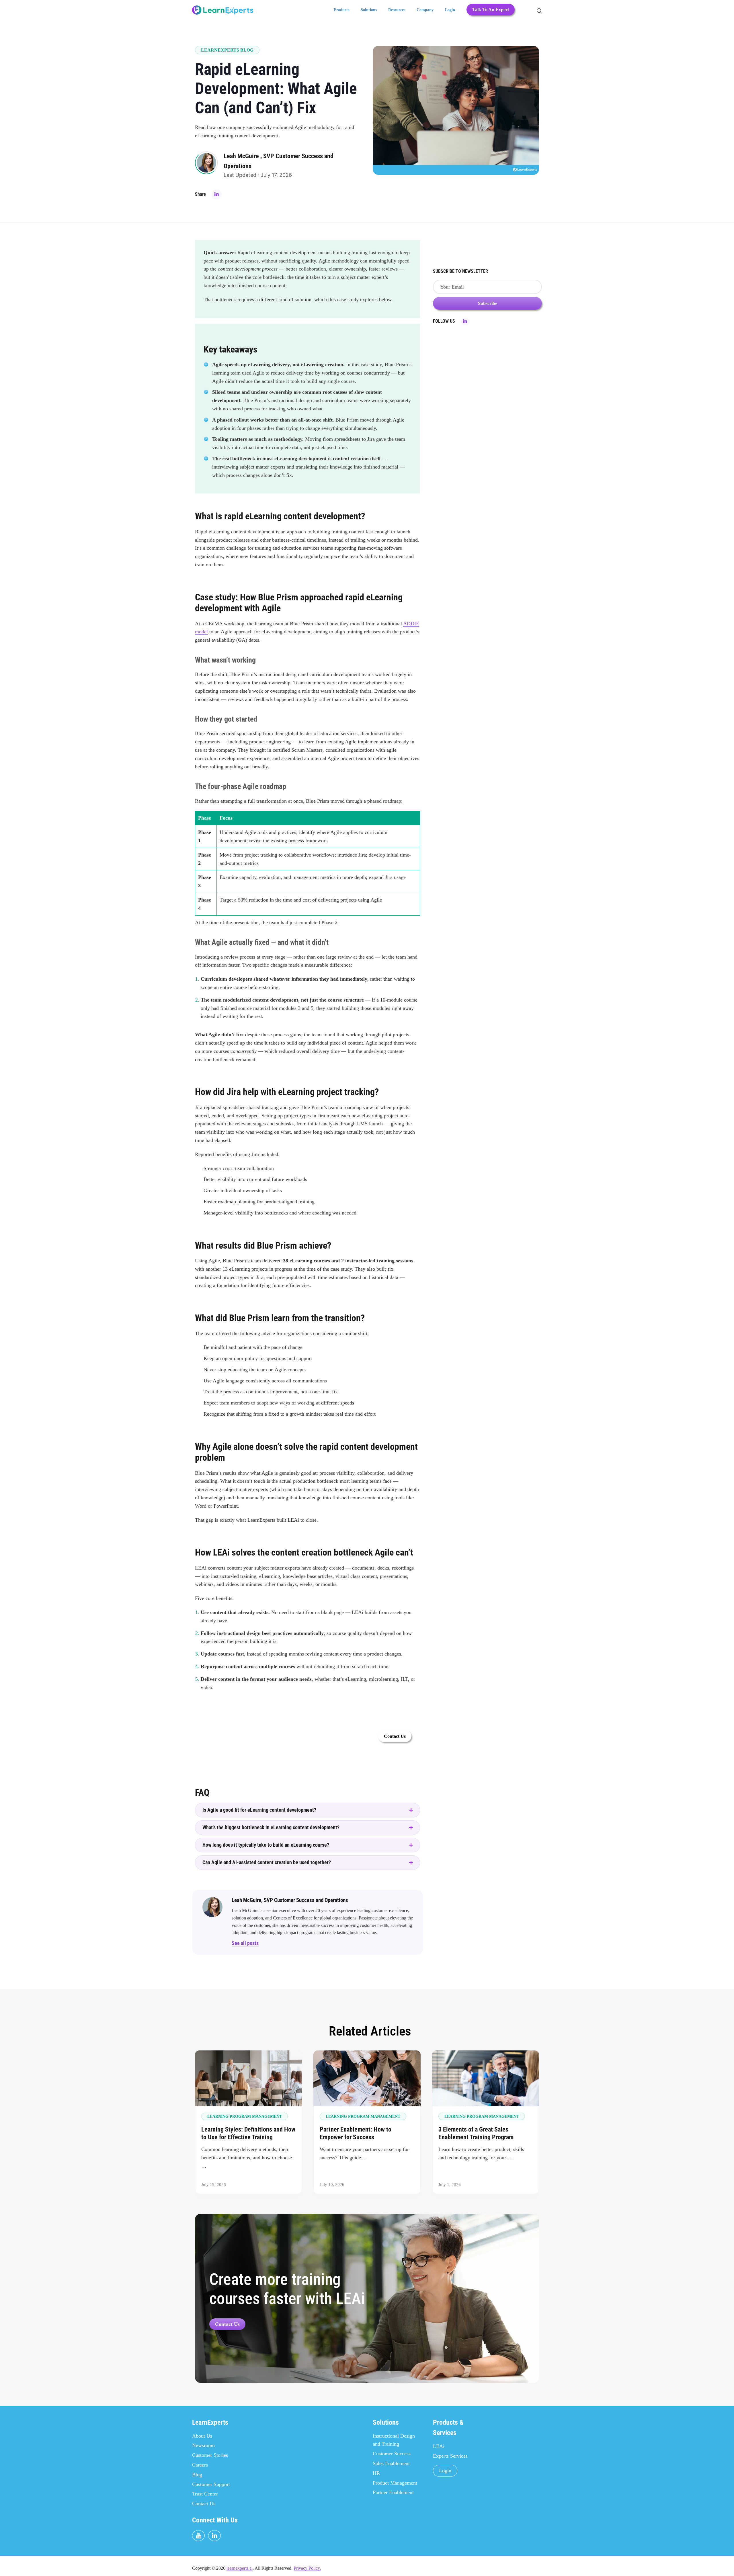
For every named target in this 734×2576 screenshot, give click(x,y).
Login (450, 10)
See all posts (245, 1943)
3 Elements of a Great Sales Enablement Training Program (476, 2133)
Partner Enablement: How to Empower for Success (356, 2133)
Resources (397, 10)
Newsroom (203, 2445)
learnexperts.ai (240, 2568)
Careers (200, 2465)
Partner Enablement (393, 2492)
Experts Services (450, 2456)
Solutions (369, 10)
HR (376, 2473)
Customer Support (211, 2484)
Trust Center (205, 2494)
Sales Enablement (391, 2463)
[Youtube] (198, 2536)
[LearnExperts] (223, 10)
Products (341, 10)
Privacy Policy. (307, 2568)
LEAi (439, 2446)
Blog (197, 2475)
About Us (202, 2436)
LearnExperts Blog (227, 50)
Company (425, 10)
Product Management (395, 2483)
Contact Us (227, 2324)
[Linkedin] (217, 194)
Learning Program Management (245, 2116)
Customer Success (392, 2454)
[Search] (538, 10)
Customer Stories (210, 2455)
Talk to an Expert (491, 10)
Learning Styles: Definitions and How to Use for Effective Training (248, 2133)
